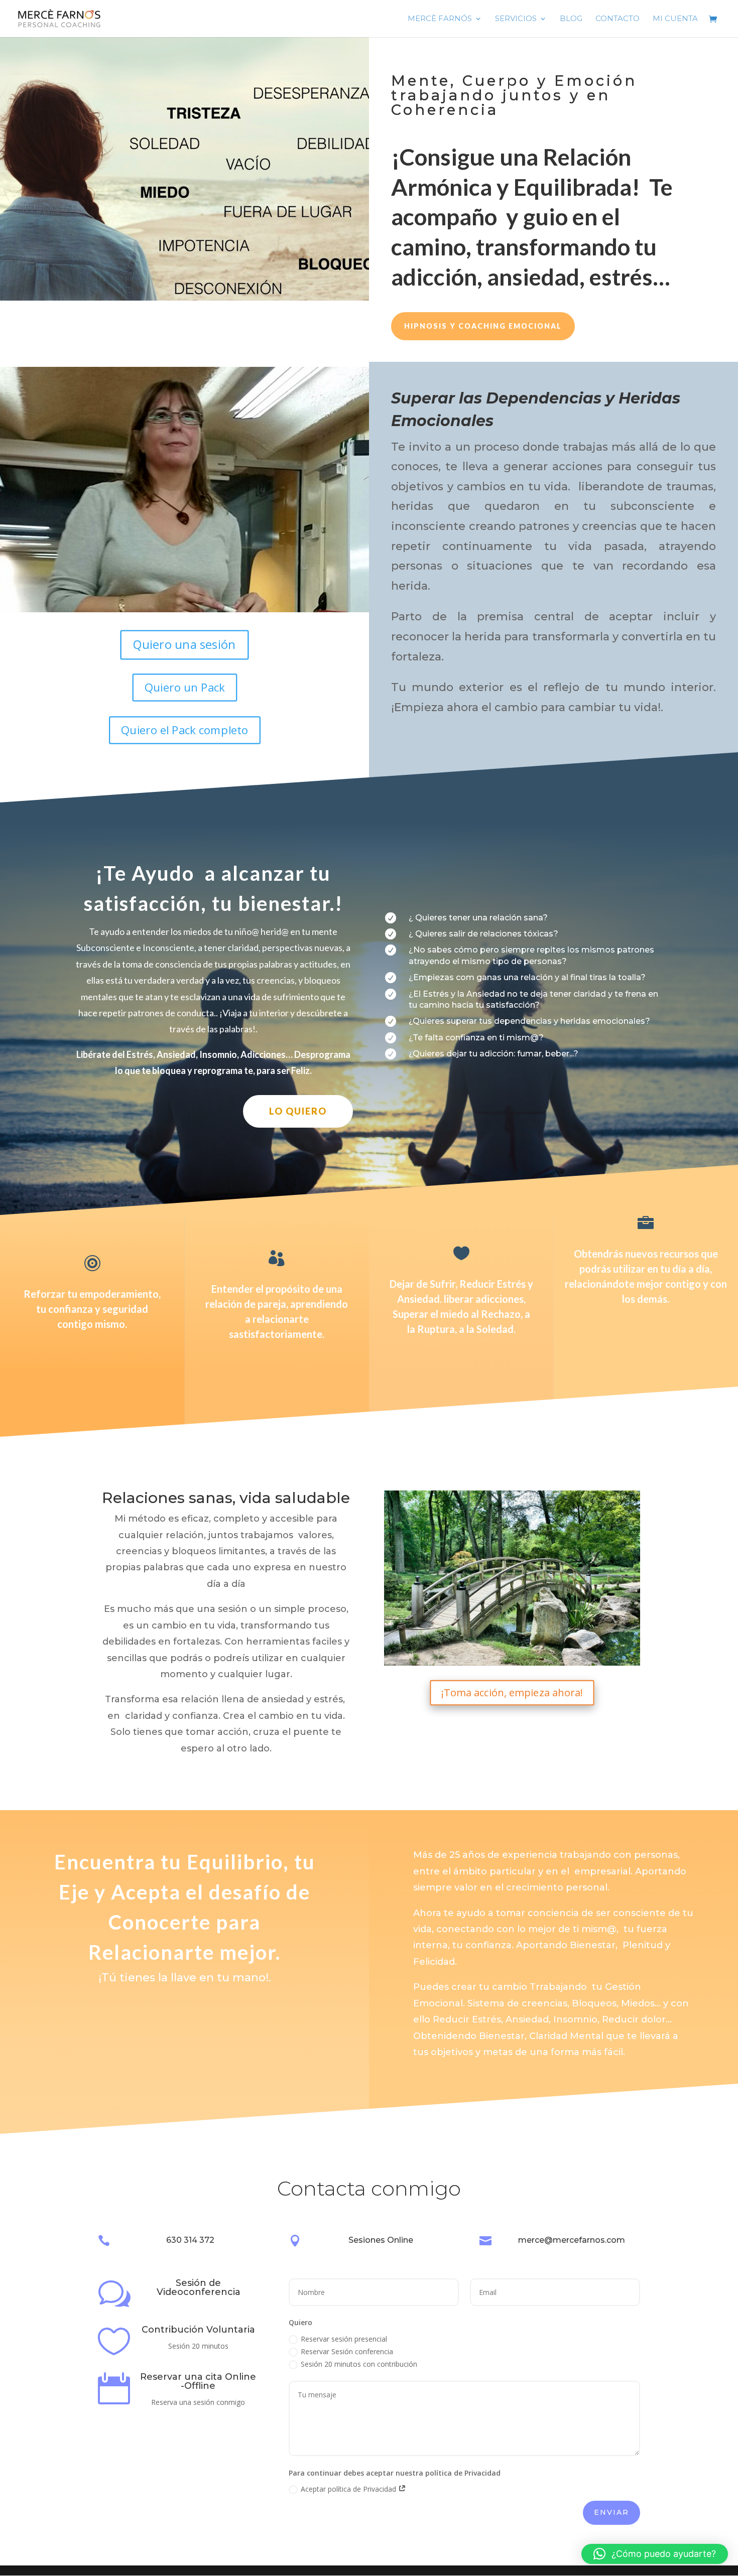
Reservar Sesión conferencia (347, 2351)
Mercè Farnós (440, 19)
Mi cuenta (675, 19)
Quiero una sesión (184, 644)
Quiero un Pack (185, 687)
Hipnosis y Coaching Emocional (483, 326)
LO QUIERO (298, 1111)
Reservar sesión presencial (344, 2339)
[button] (655, 2554)
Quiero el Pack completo (184, 730)
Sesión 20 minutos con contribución (359, 2364)
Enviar (611, 2512)
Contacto (618, 19)
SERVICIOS (516, 19)
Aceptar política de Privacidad (349, 2489)
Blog (571, 19)
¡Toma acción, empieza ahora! (512, 1692)
